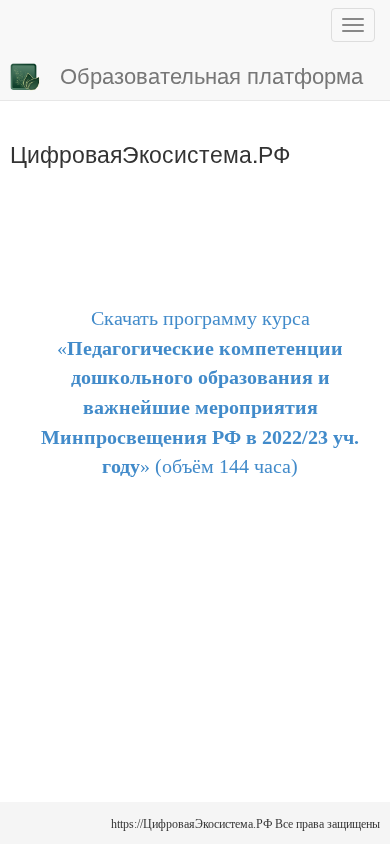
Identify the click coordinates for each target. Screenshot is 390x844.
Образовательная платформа (211, 74)
